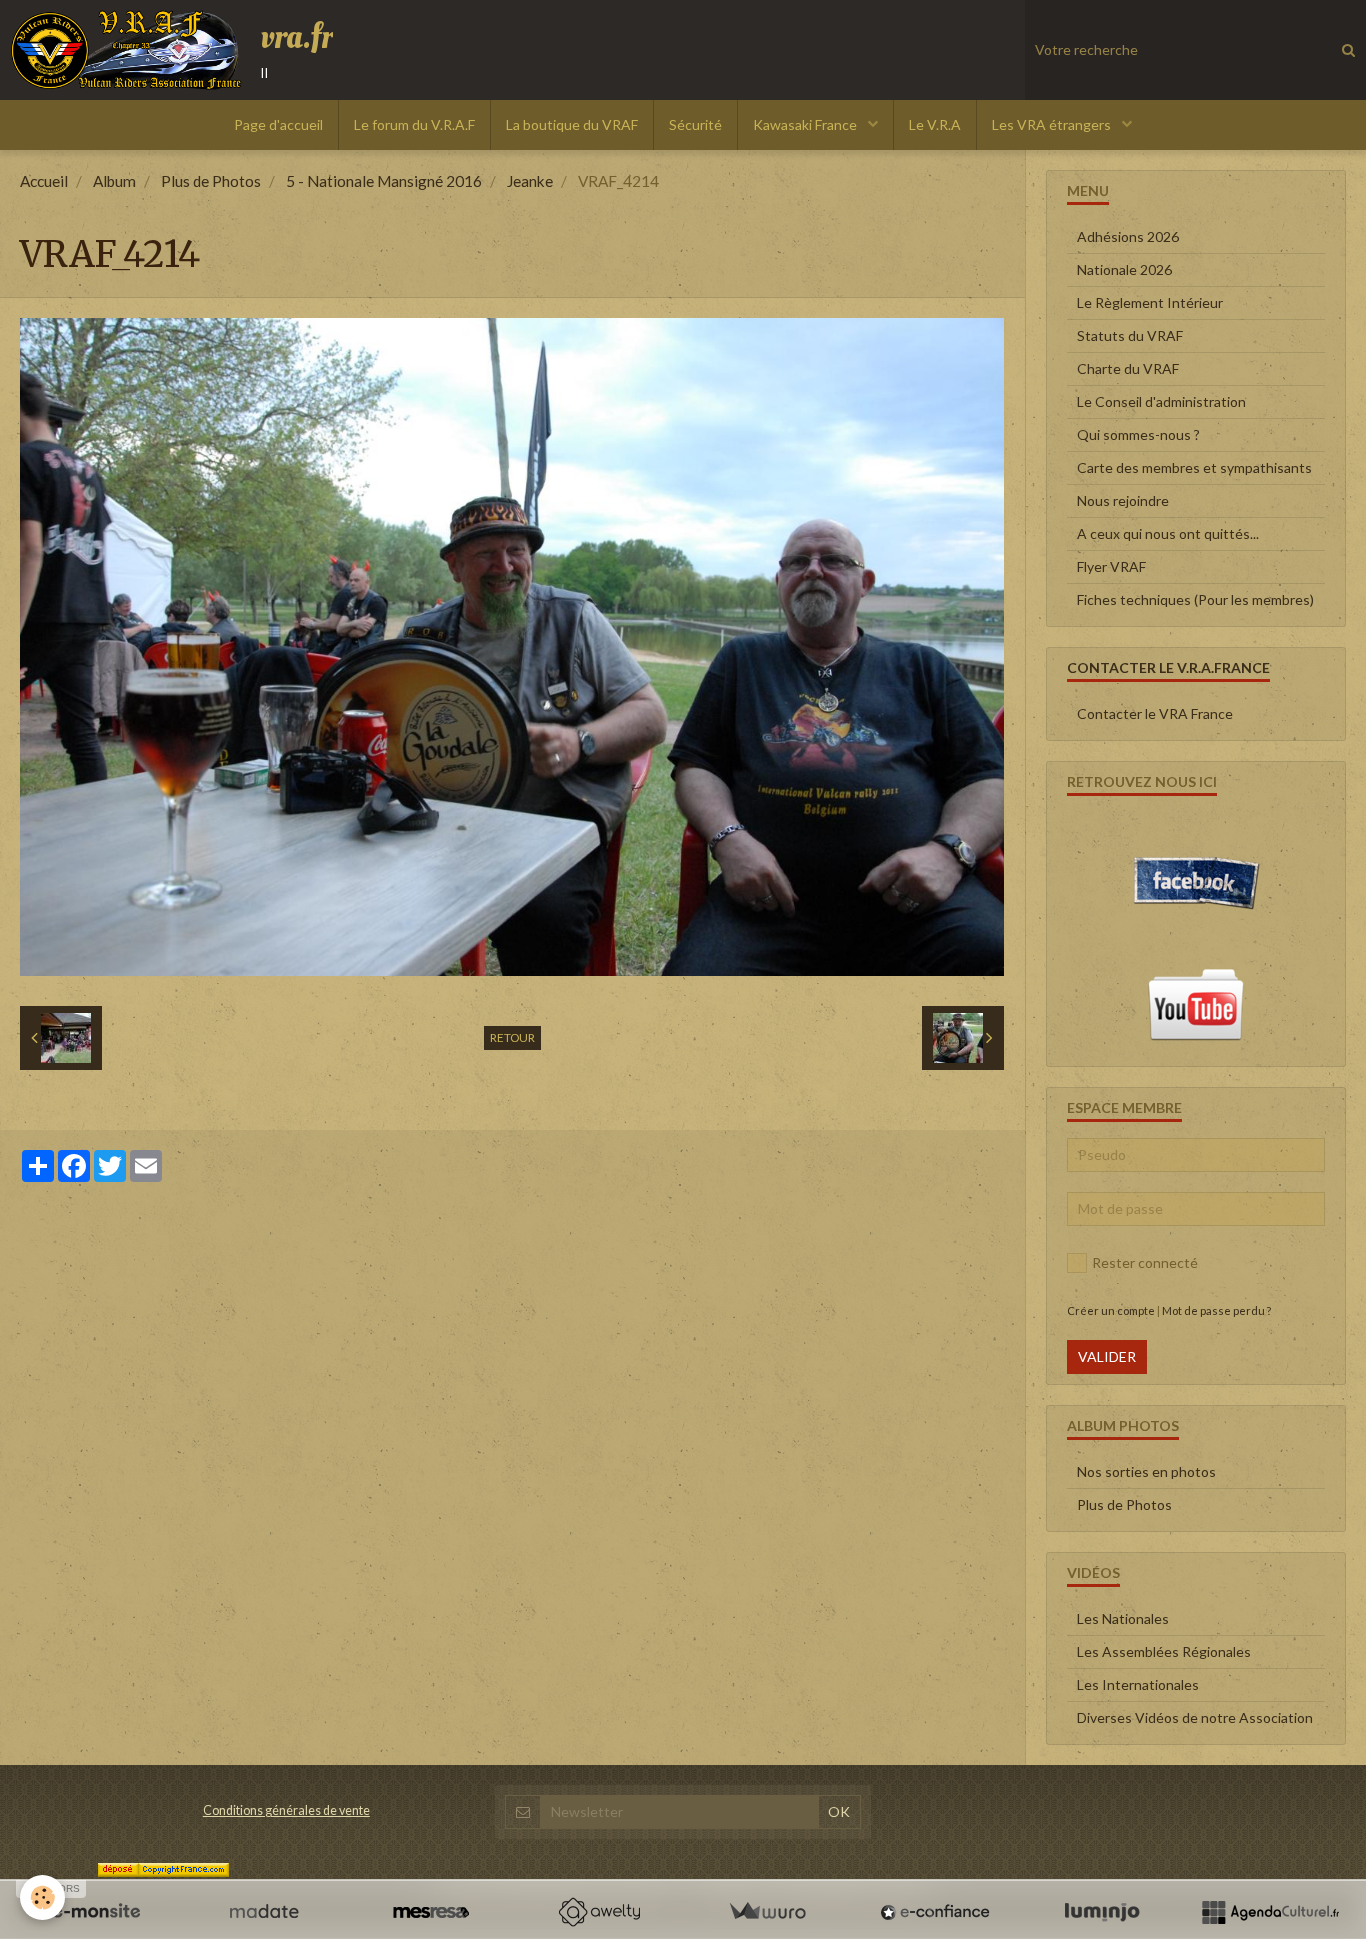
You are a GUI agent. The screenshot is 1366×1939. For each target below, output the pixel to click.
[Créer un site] (96, 1912)
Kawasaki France (806, 124)
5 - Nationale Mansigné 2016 (384, 181)
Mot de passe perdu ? (1216, 1310)
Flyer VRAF (1111, 566)
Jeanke (530, 181)
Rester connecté (1145, 1262)
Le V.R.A (935, 124)
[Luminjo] (1102, 1912)
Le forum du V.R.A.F (414, 124)
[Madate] (264, 1912)
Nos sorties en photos (1146, 1471)
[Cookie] (42, 1897)
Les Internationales (1138, 1684)
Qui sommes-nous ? (1138, 434)
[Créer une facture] (767, 1912)
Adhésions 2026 (1128, 236)
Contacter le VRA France (1155, 713)
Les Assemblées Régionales (1164, 1651)
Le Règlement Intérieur (1150, 302)
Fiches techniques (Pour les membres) (1195, 599)
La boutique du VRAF (572, 124)
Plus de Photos (211, 181)
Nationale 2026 (1124, 269)
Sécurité (695, 124)
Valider (1107, 1356)
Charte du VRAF (1128, 368)
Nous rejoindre (1123, 500)
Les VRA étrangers (1053, 124)
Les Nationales (1123, 1618)
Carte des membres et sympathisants (1194, 467)
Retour (512, 1037)
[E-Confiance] (935, 1912)
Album (114, 181)
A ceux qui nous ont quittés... (1168, 533)
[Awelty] (599, 1912)
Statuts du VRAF (1130, 335)
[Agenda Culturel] (1270, 1912)
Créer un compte (1111, 1310)
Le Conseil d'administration (1161, 401)
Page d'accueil (278, 124)
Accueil (44, 181)
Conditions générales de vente (286, 1810)
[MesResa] (431, 1912)
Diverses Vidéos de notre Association (1195, 1717)
